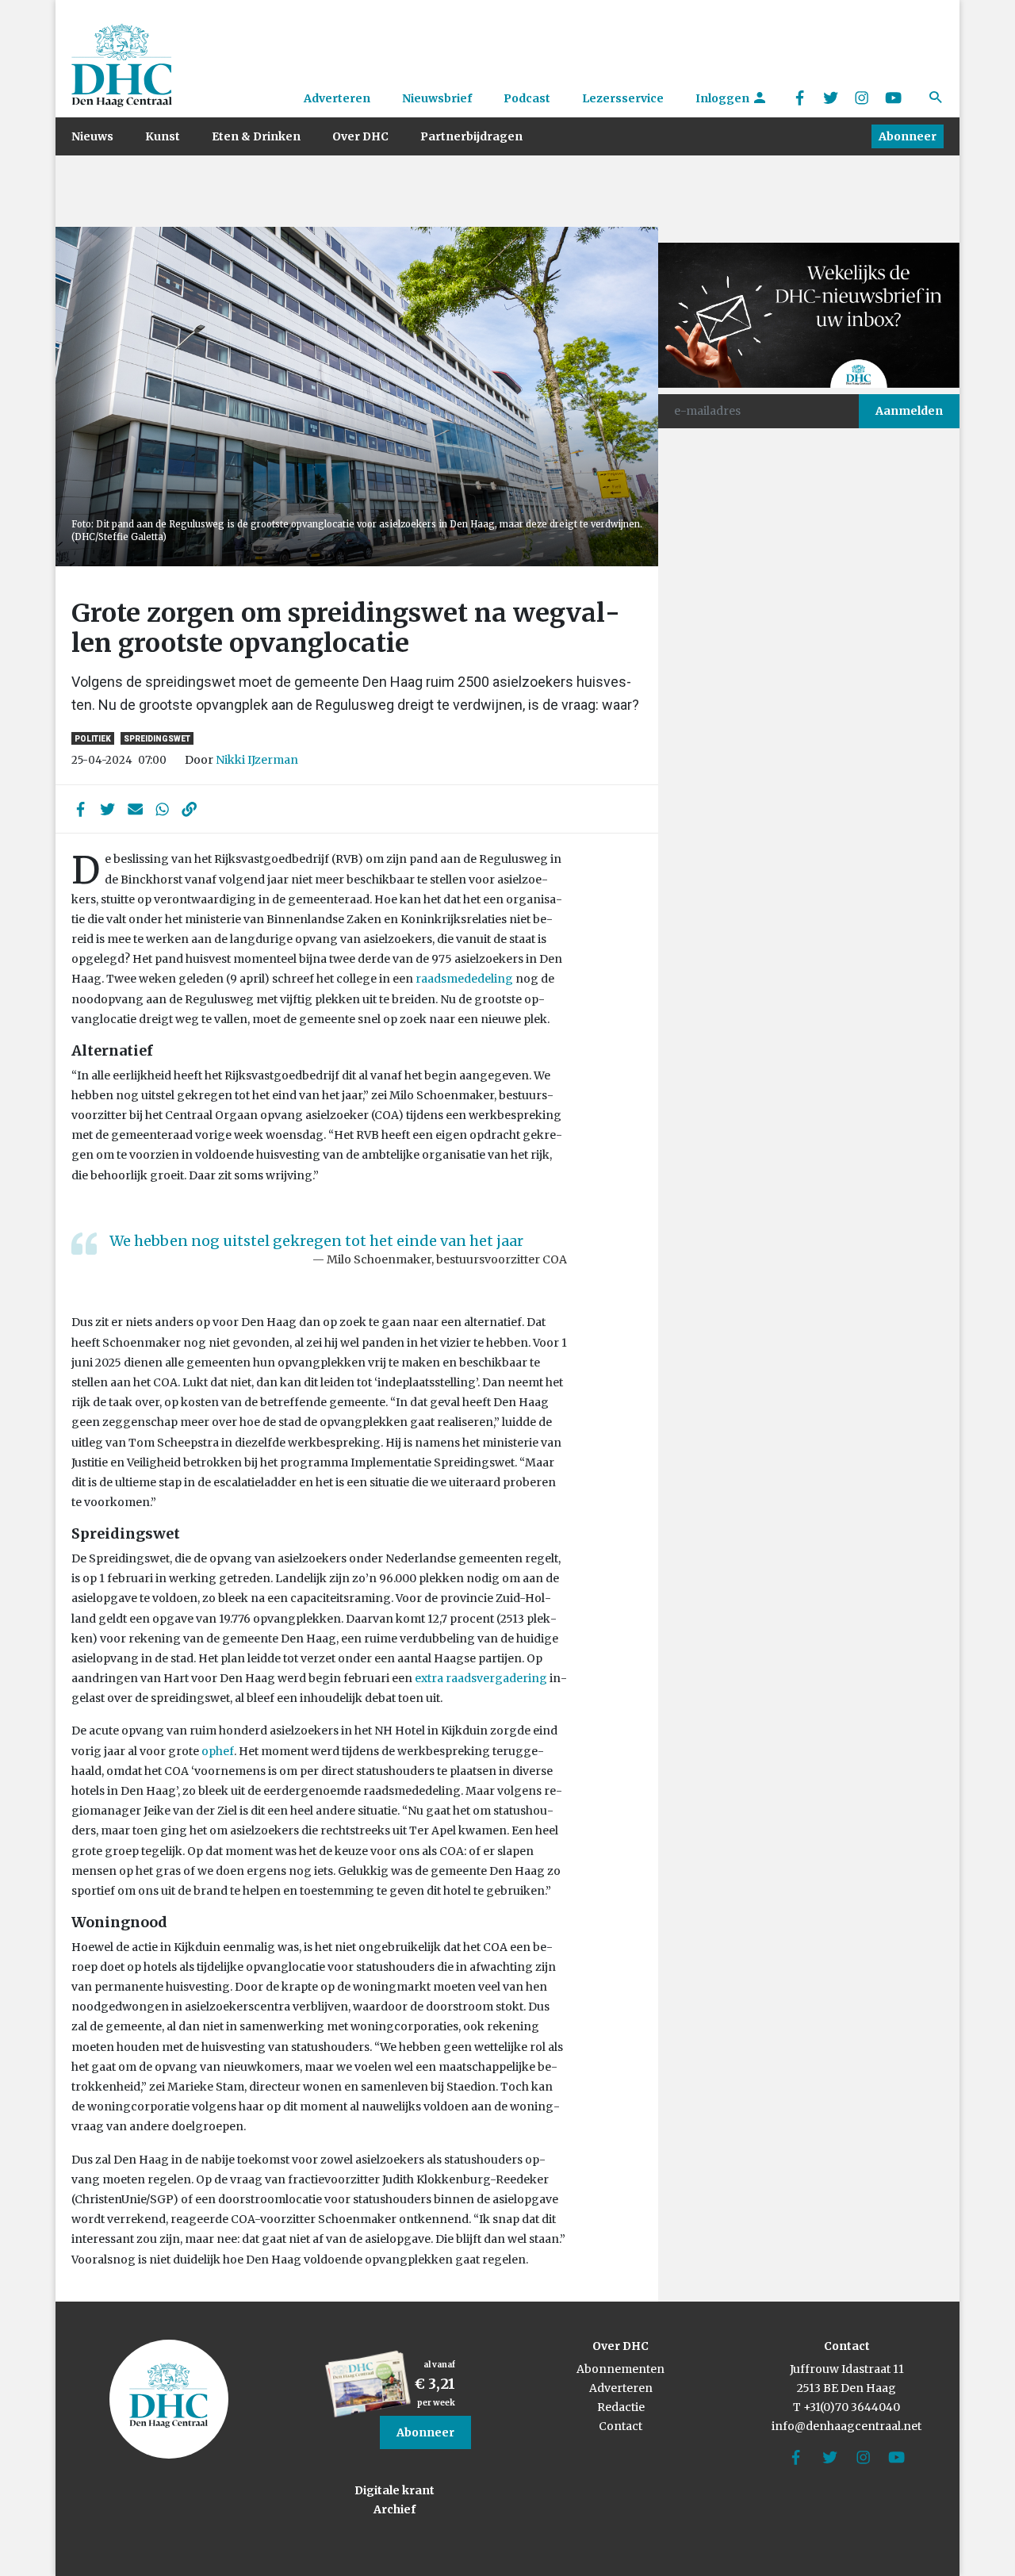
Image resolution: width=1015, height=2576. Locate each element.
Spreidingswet (157, 739)
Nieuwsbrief (437, 98)
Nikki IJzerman (257, 760)
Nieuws (92, 136)
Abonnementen (620, 2369)
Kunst (163, 136)
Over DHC (360, 136)
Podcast (527, 98)
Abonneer (908, 136)
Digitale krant (395, 2490)
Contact (620, 2426)
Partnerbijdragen (471, 136)
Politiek (93, 739)
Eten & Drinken (256, 136)
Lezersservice (623, 98)
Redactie (621, 2407)
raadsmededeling (464, 979)
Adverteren (337, 98)
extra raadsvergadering (481, 1678)
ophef (218, 1751)
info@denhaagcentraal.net (846, 2426)
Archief (395, 2509)
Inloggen (724, 98)
